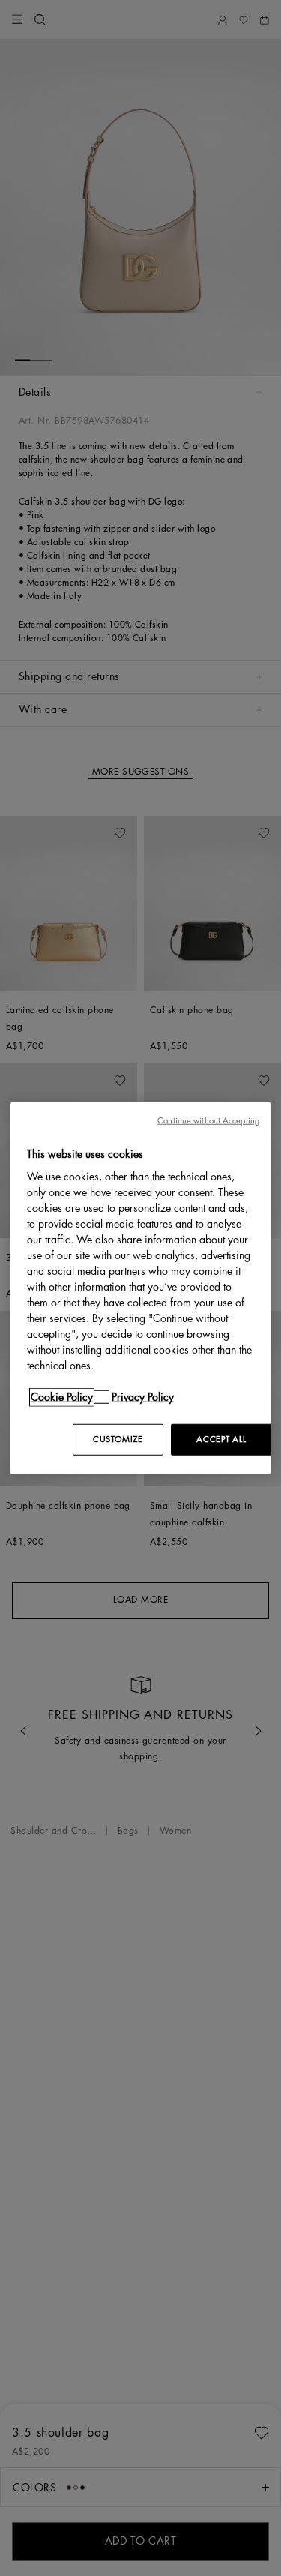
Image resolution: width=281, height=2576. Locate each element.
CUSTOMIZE (118, 1439)
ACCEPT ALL (221, 1439)
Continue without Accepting (208, 1120)
